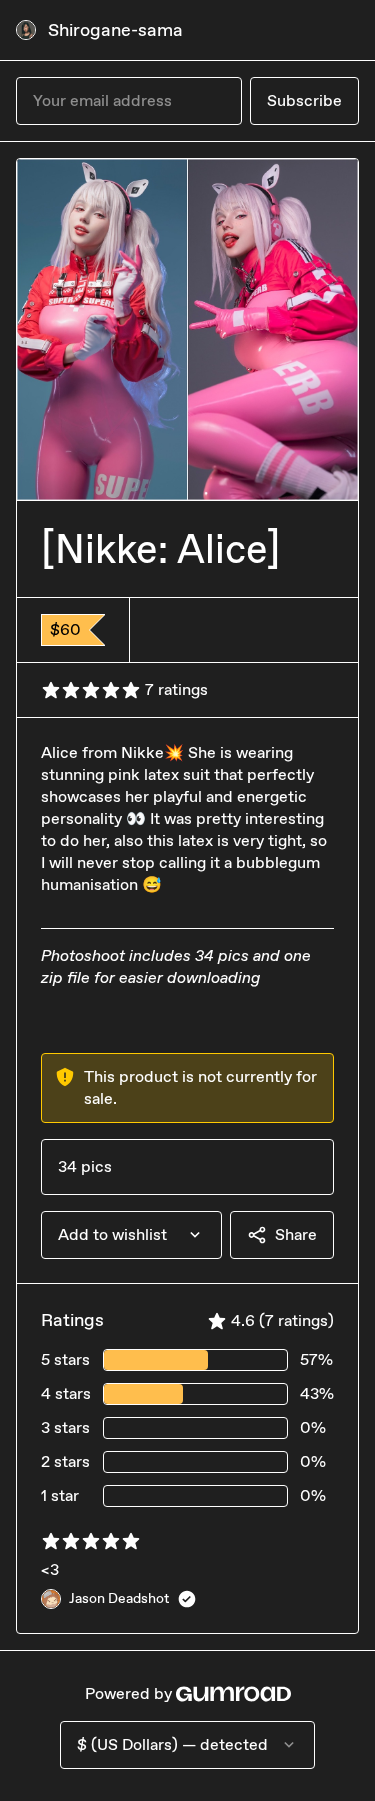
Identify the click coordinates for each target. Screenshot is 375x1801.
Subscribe (304, 100)
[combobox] (131, 1235)
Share (296, 1234)
